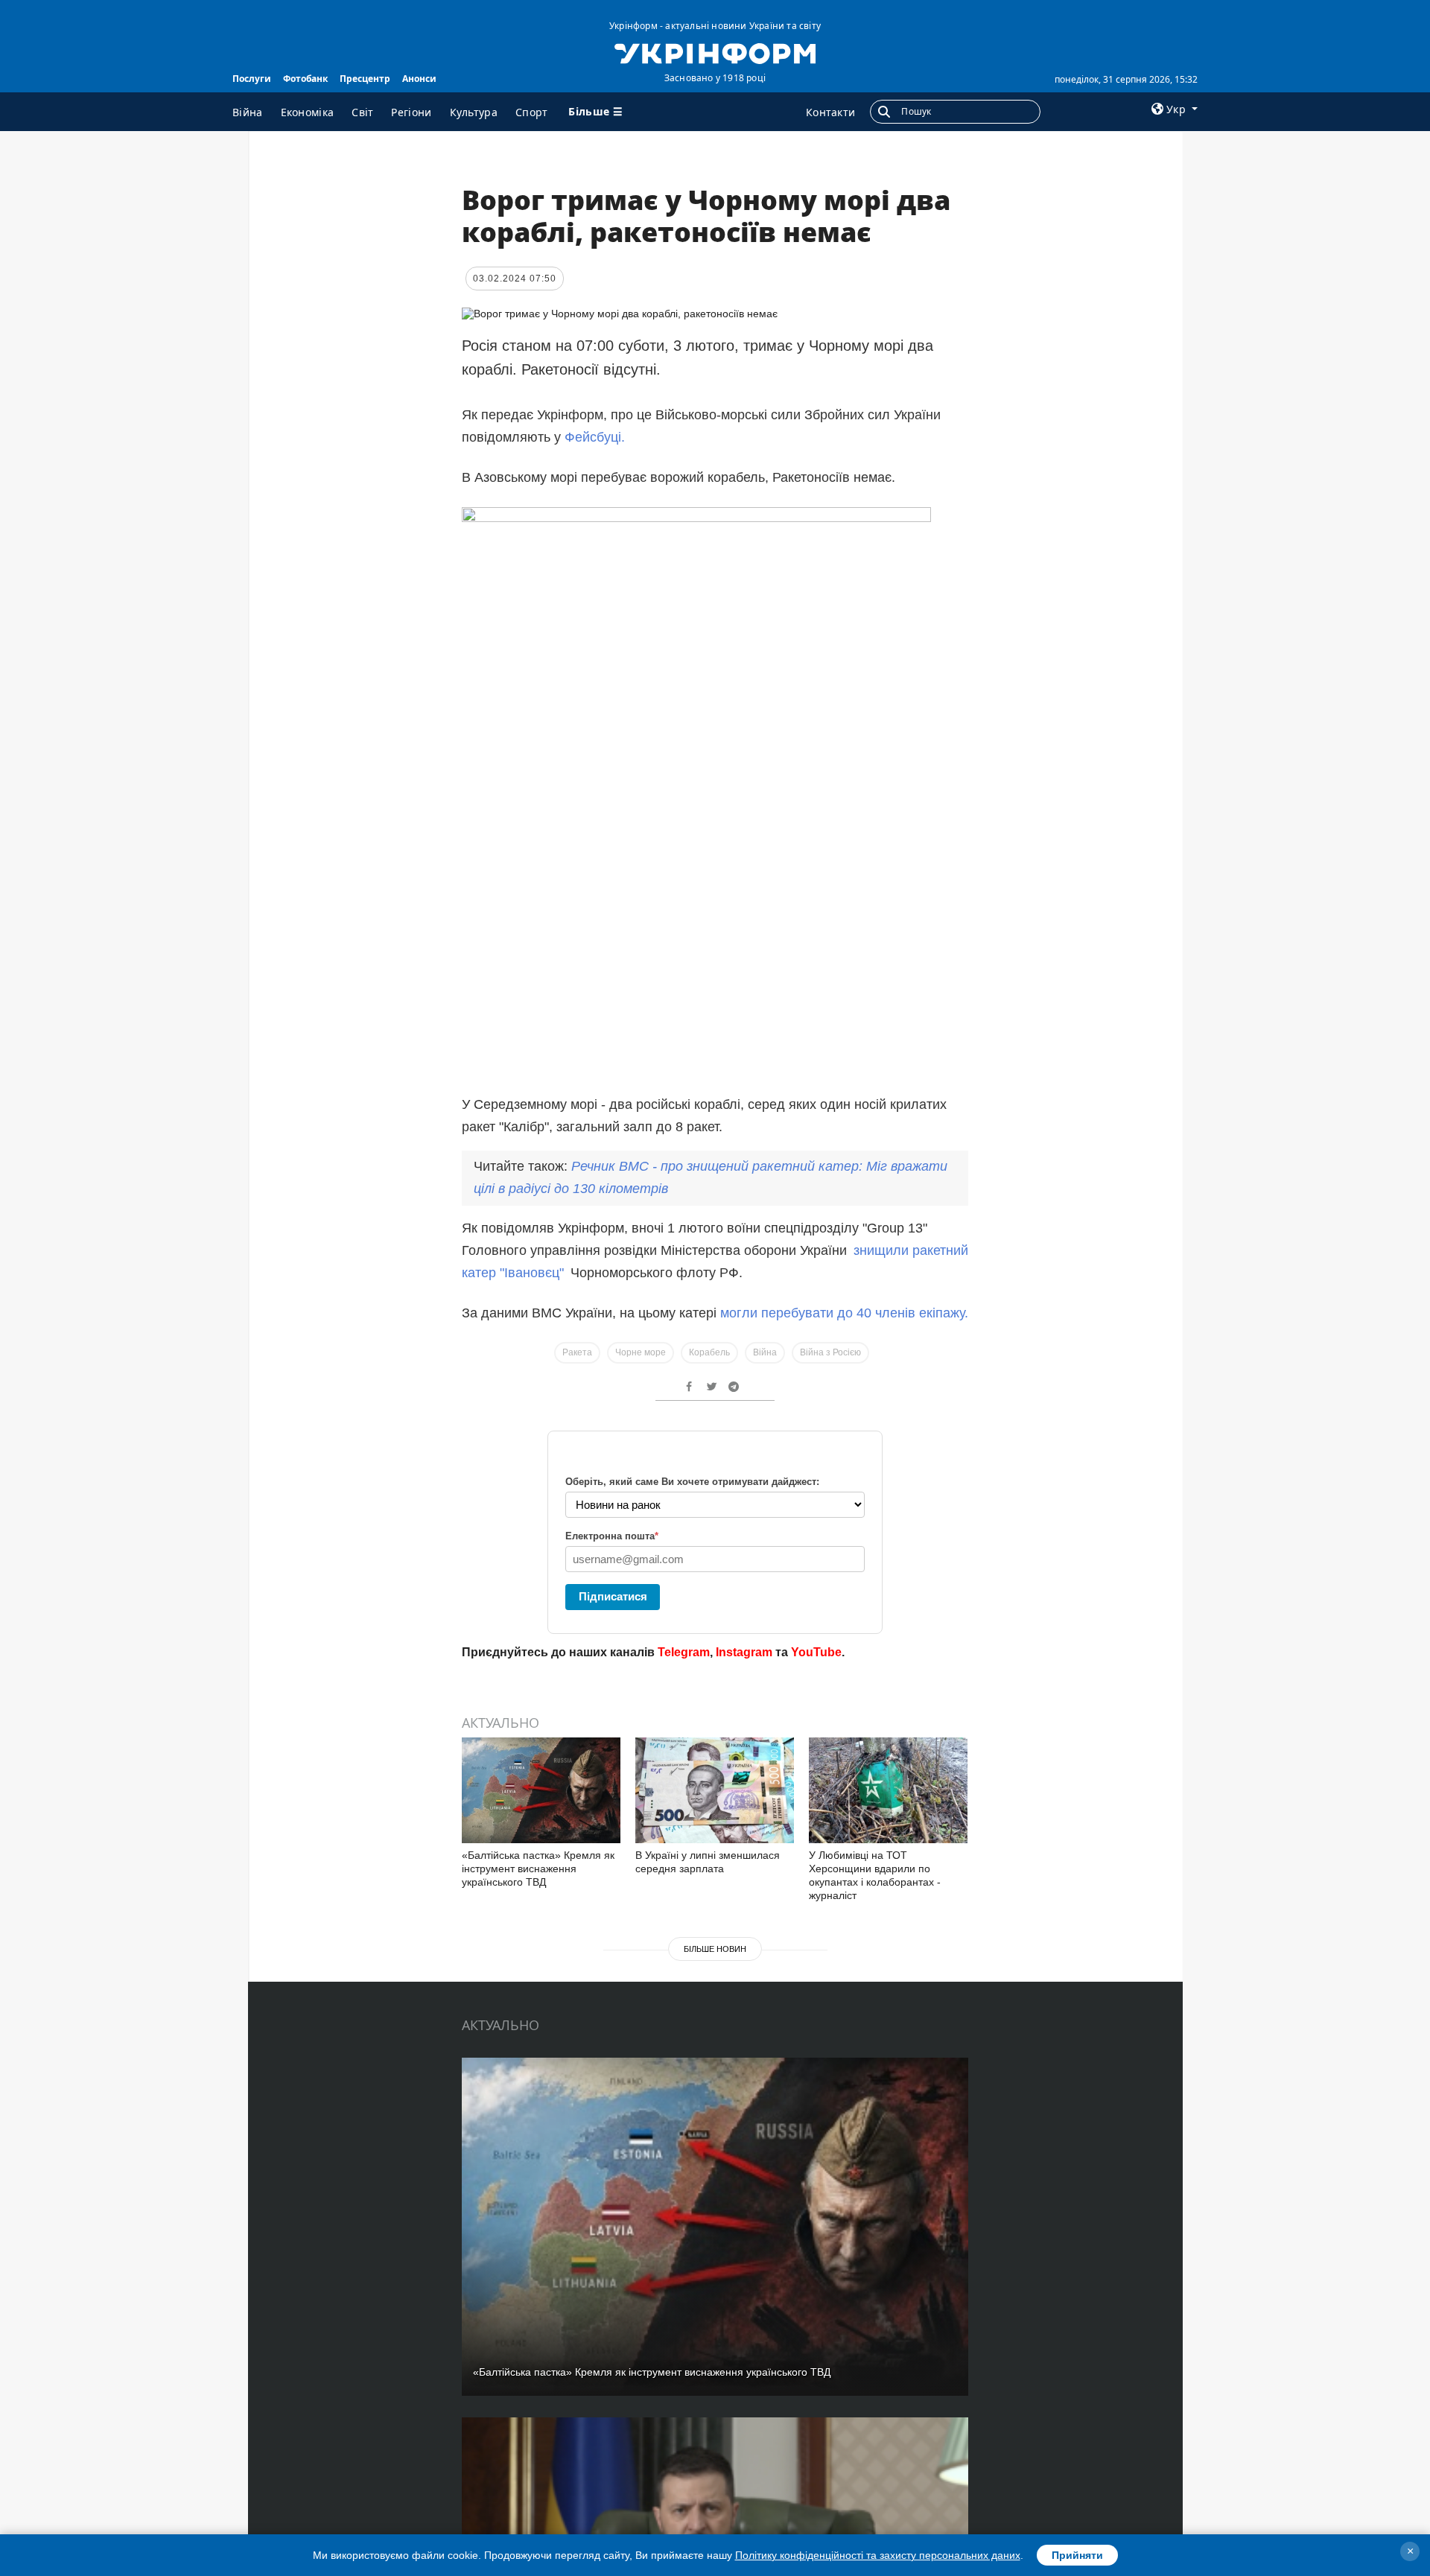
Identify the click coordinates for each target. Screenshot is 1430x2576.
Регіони (411, 112)
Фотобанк (305, 79)
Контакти (830, 112)
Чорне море (641, 1352)
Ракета (577, 1352)
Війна (248, 112)
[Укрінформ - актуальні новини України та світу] (715, 52)
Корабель (709, 1352)
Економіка (308, 112)
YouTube (816, 1652)
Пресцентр (365, 79)
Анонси (419, 79)
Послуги (252, 79)
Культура (474, 112)
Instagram (744, 1652)
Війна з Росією (830, 1352)
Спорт (532, 112)
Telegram (684, 1652)
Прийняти (1077, 2555)
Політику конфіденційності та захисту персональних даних (878, 2555)
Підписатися (613, 1596)
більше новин (715, 1949)
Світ (362, 112)
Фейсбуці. (595, 437)
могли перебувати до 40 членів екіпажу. (844, 1313)
